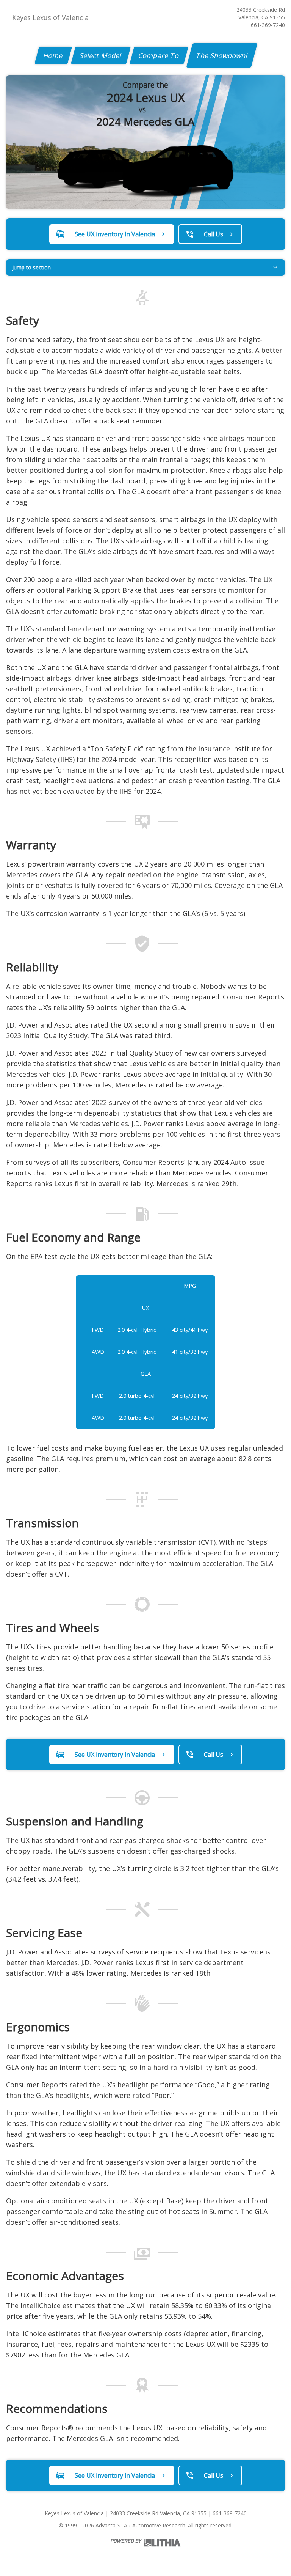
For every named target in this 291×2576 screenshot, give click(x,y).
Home (53, 55)
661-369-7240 (268, 25)
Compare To (159, 55)
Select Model (101, 55)
